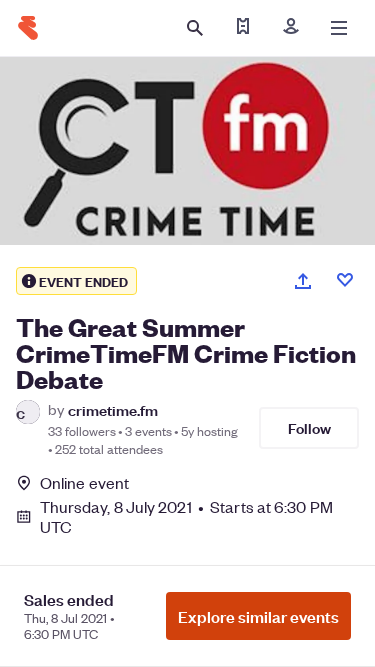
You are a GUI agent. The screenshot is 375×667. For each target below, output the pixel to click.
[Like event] (345, 280)
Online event (84, 483)
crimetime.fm (113, 409)
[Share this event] (303, 281)
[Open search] (195, 28)
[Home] (28, 28)
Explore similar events (258, 616)
